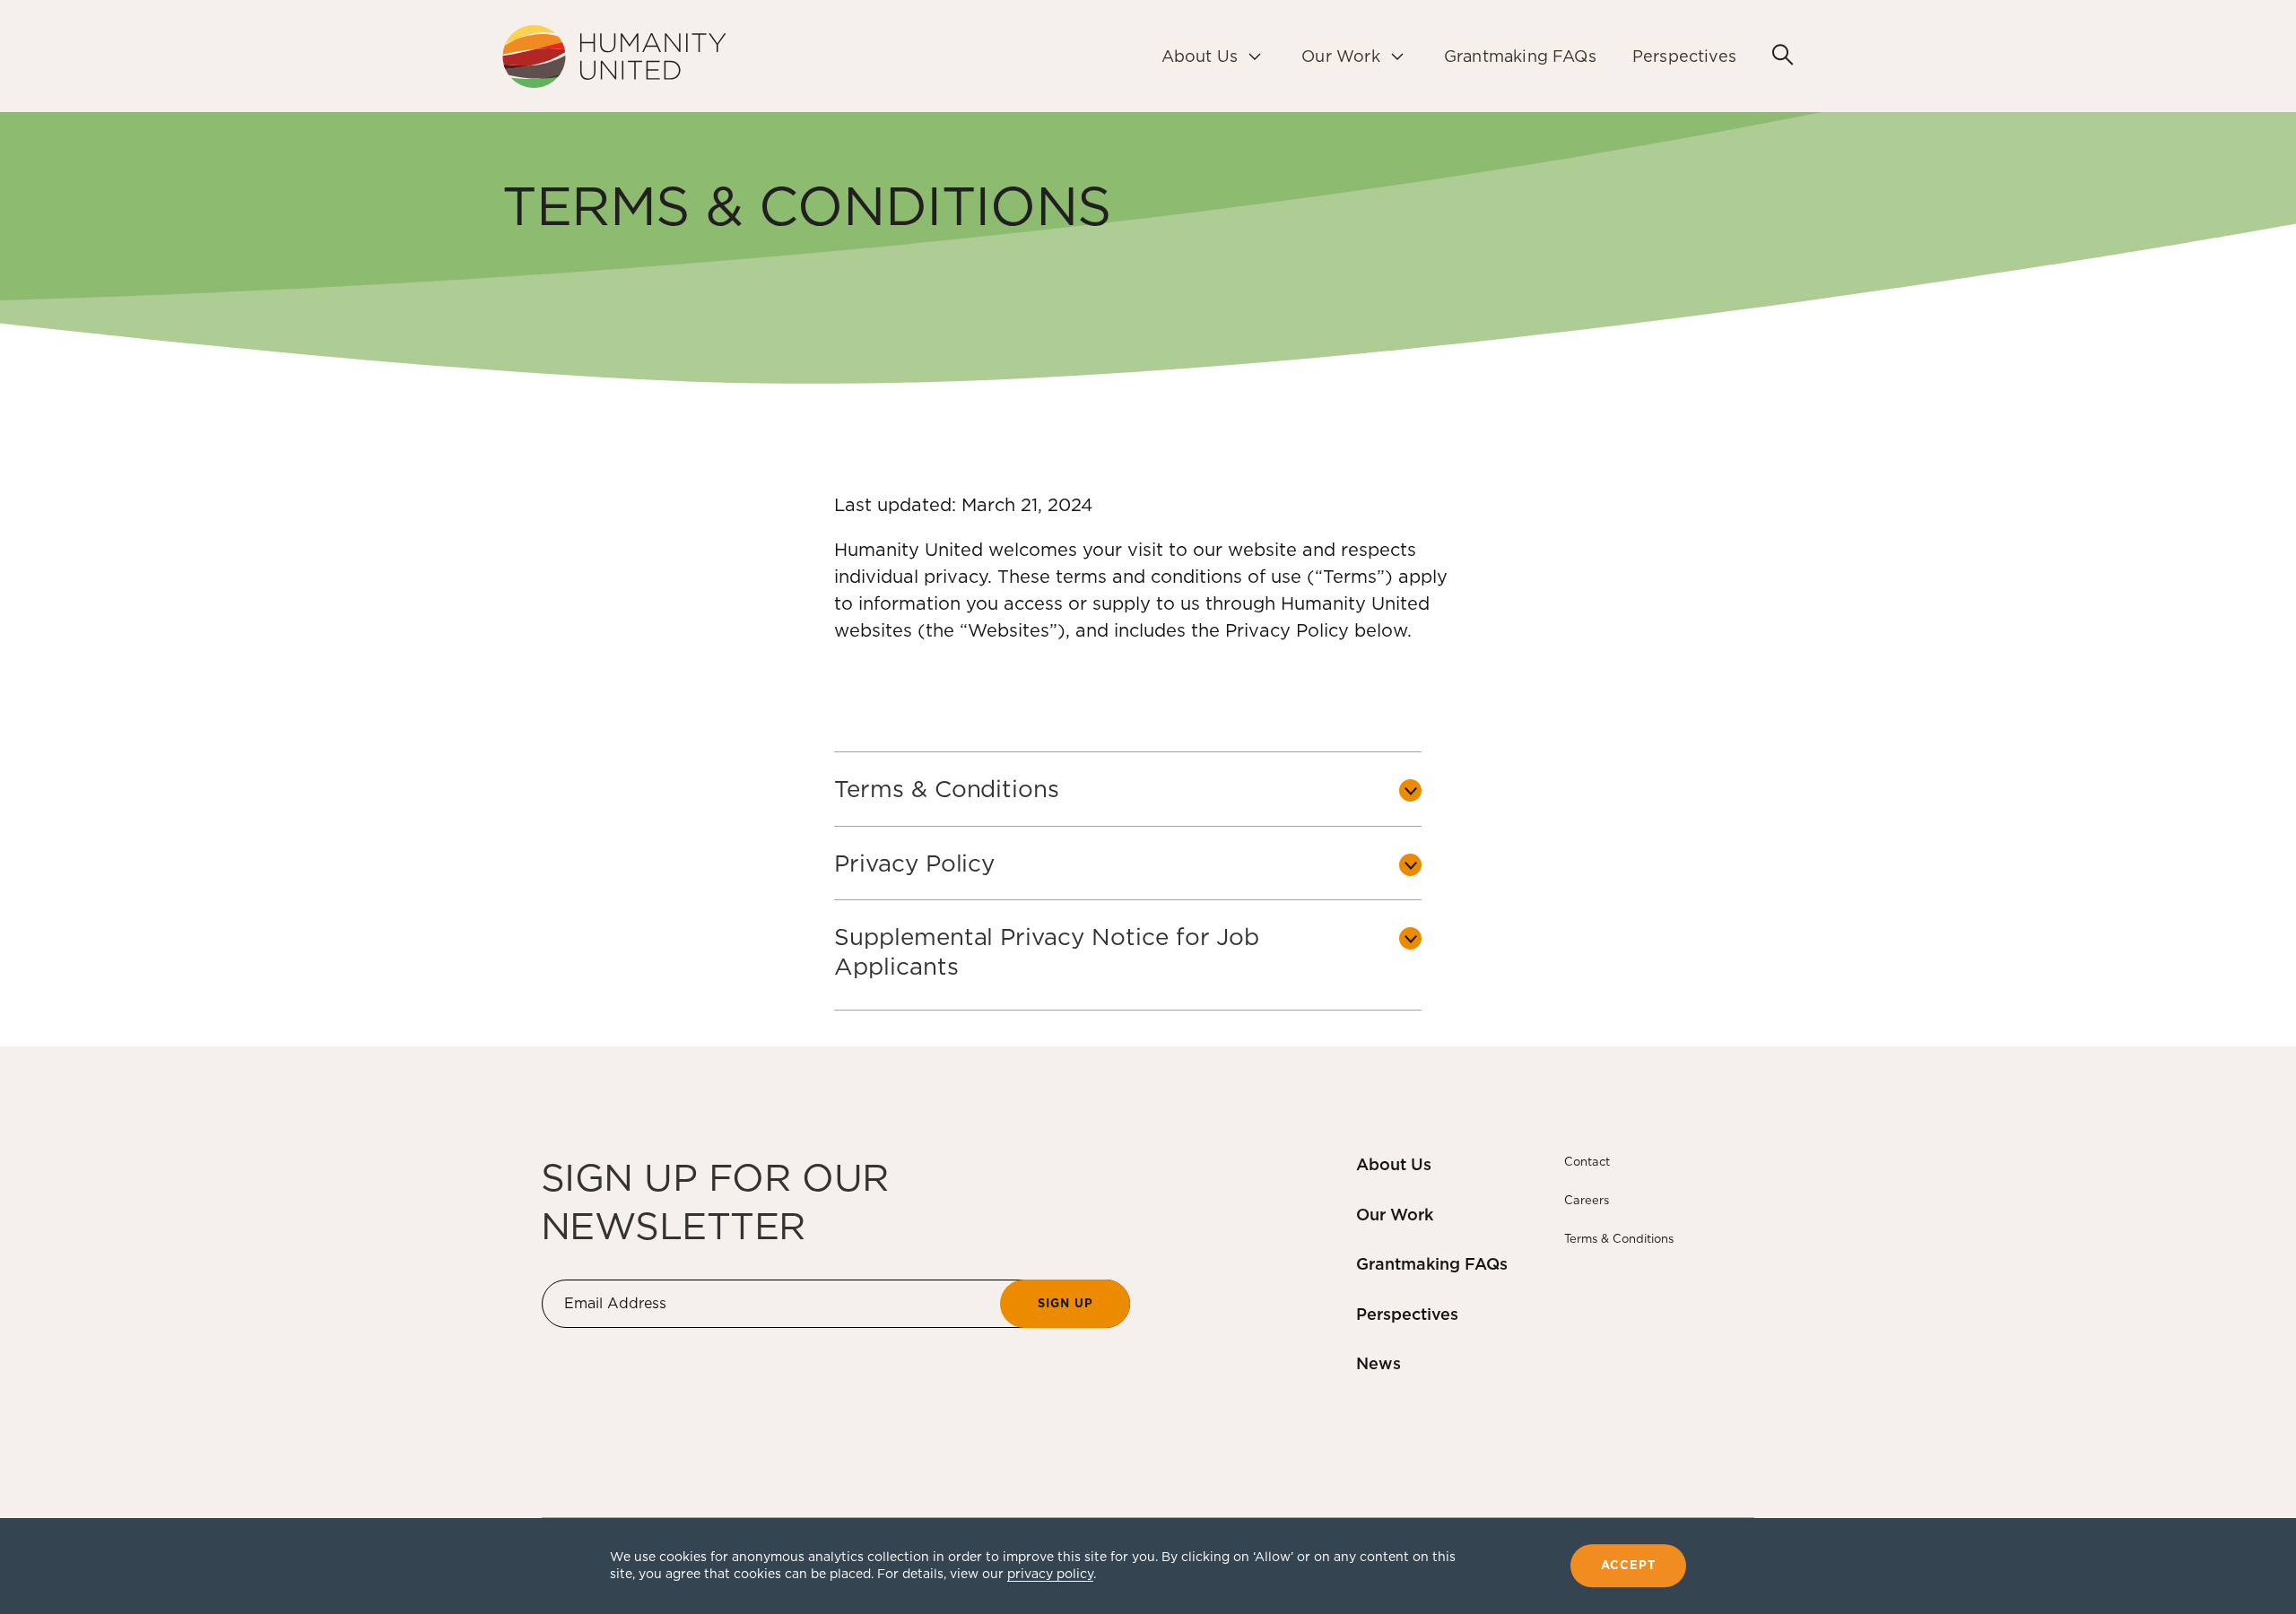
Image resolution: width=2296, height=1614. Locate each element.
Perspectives (1407, 1314)
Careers (1587, 1200)
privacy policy (1050, 1574)
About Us (1394, 1164)
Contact (1587, 1162)
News (1378, 1363)
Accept (1628, 1566)
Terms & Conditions (1619, 1239)
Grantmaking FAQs (1432, 1264)
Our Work (1395, 1215)
